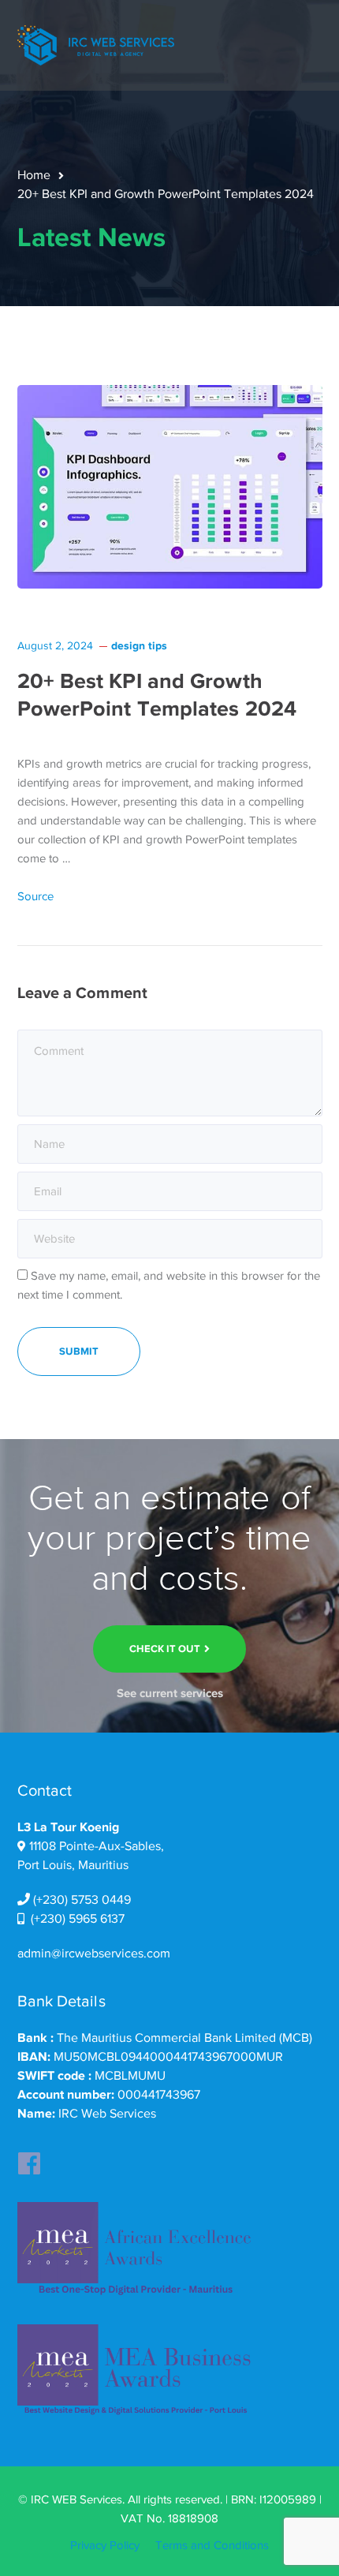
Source (35, 896)
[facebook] (29, 2159)
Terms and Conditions (212, 2545)
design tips (139, 645)
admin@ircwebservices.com (94, 1953)
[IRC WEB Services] (96, 44)
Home (34, 175)
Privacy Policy (105, 2545)
